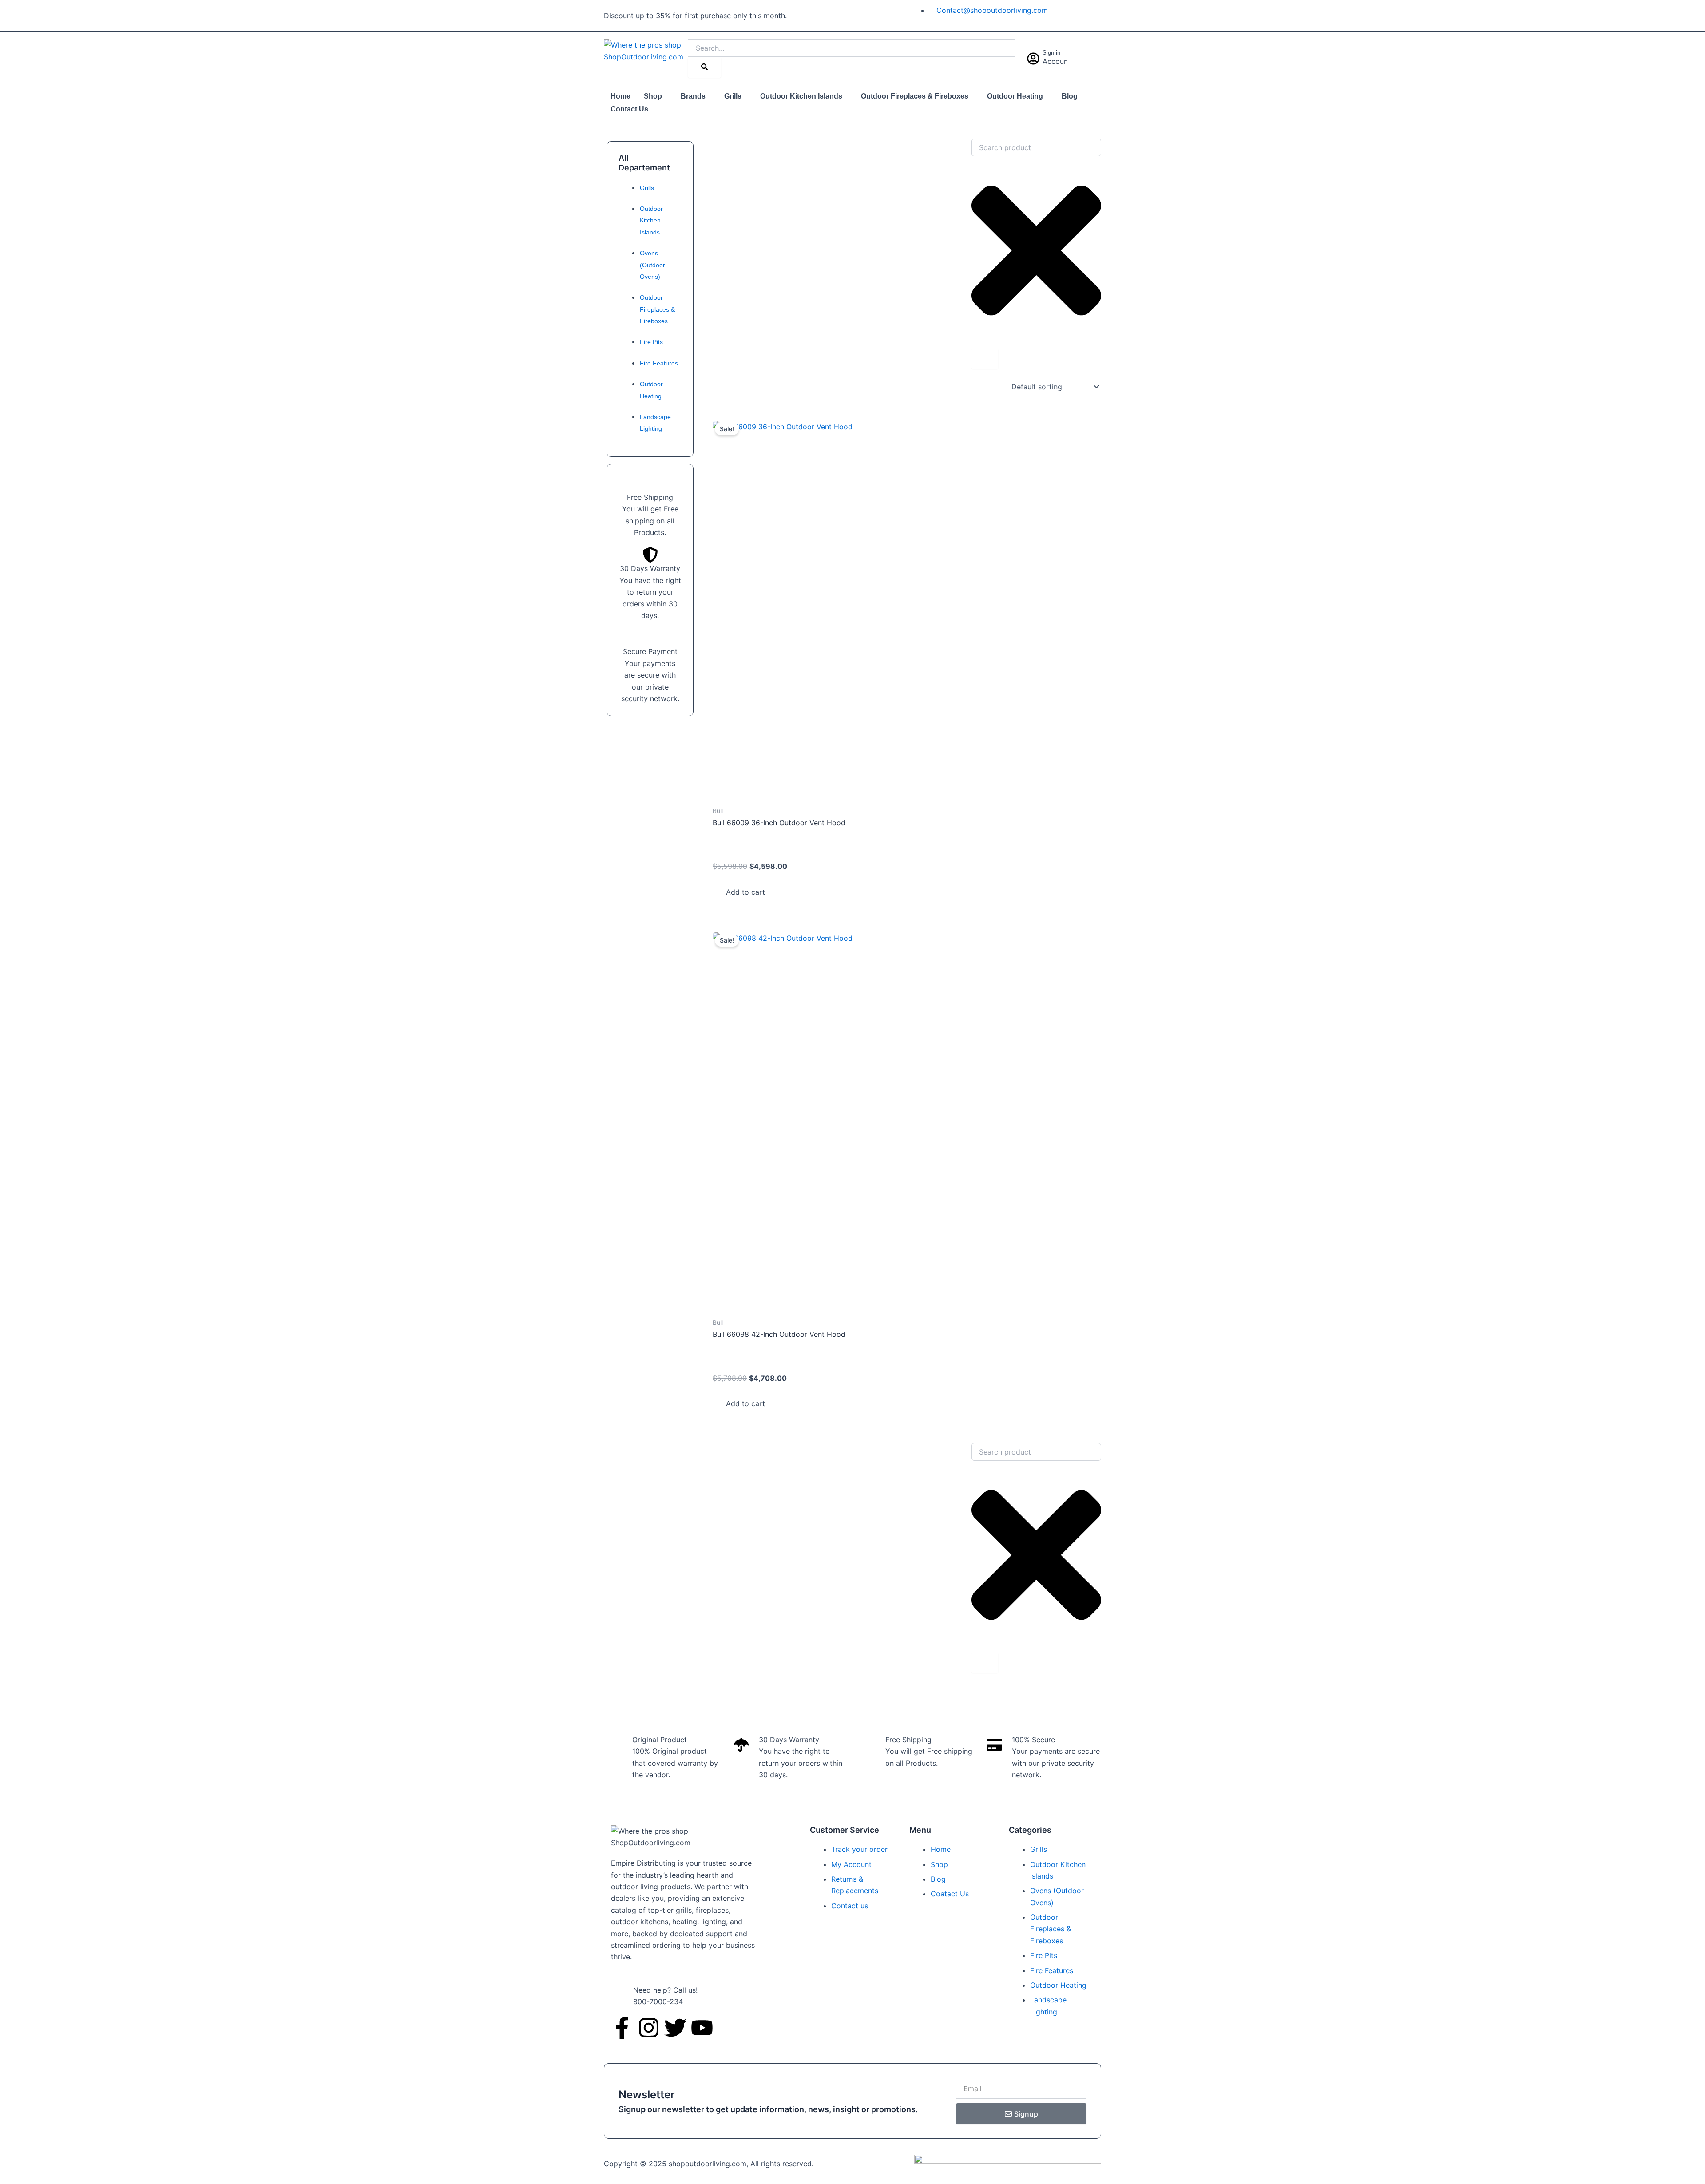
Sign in (1051, 53)
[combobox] (1036, 147)
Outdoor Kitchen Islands (801, 96)
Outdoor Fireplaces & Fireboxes (915, 96)
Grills (733, 96)
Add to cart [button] (745, 892)
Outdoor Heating (1015, 96)
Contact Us (629, 109)
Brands (693, 96)
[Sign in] (1033, 59)
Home (621, 96)
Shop (653, 96)
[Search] (704, 67)
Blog (1070, 96)
